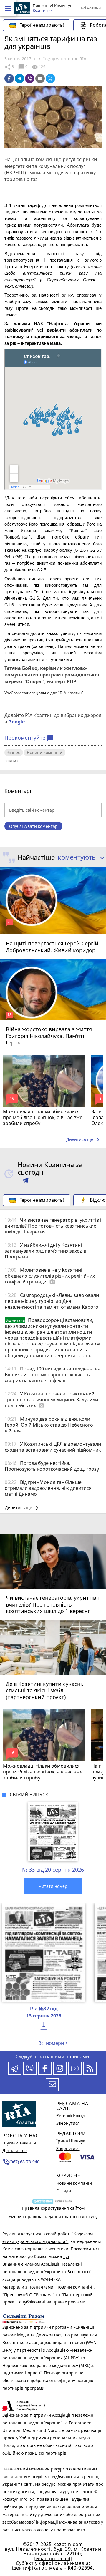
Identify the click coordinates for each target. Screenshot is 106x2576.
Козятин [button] (41, 11)
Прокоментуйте (29, 738)
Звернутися (68, 2123)
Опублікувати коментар (33, 826)
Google (16, 722)
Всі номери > (53, 2043)
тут (66, 2256)
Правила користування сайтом (53, 2208)
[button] (8, 9)
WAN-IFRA (51, 2279)
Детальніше (15, 2150)
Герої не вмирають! (42, 25)
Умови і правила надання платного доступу (53, 2217)
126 (38, 67)
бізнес (14, 752)
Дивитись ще (84, 1140)
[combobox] (80, 857)
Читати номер (53, 1886)
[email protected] (53, 2559)
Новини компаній (45, 752)
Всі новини (91, 8)
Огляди (64, 2191)
